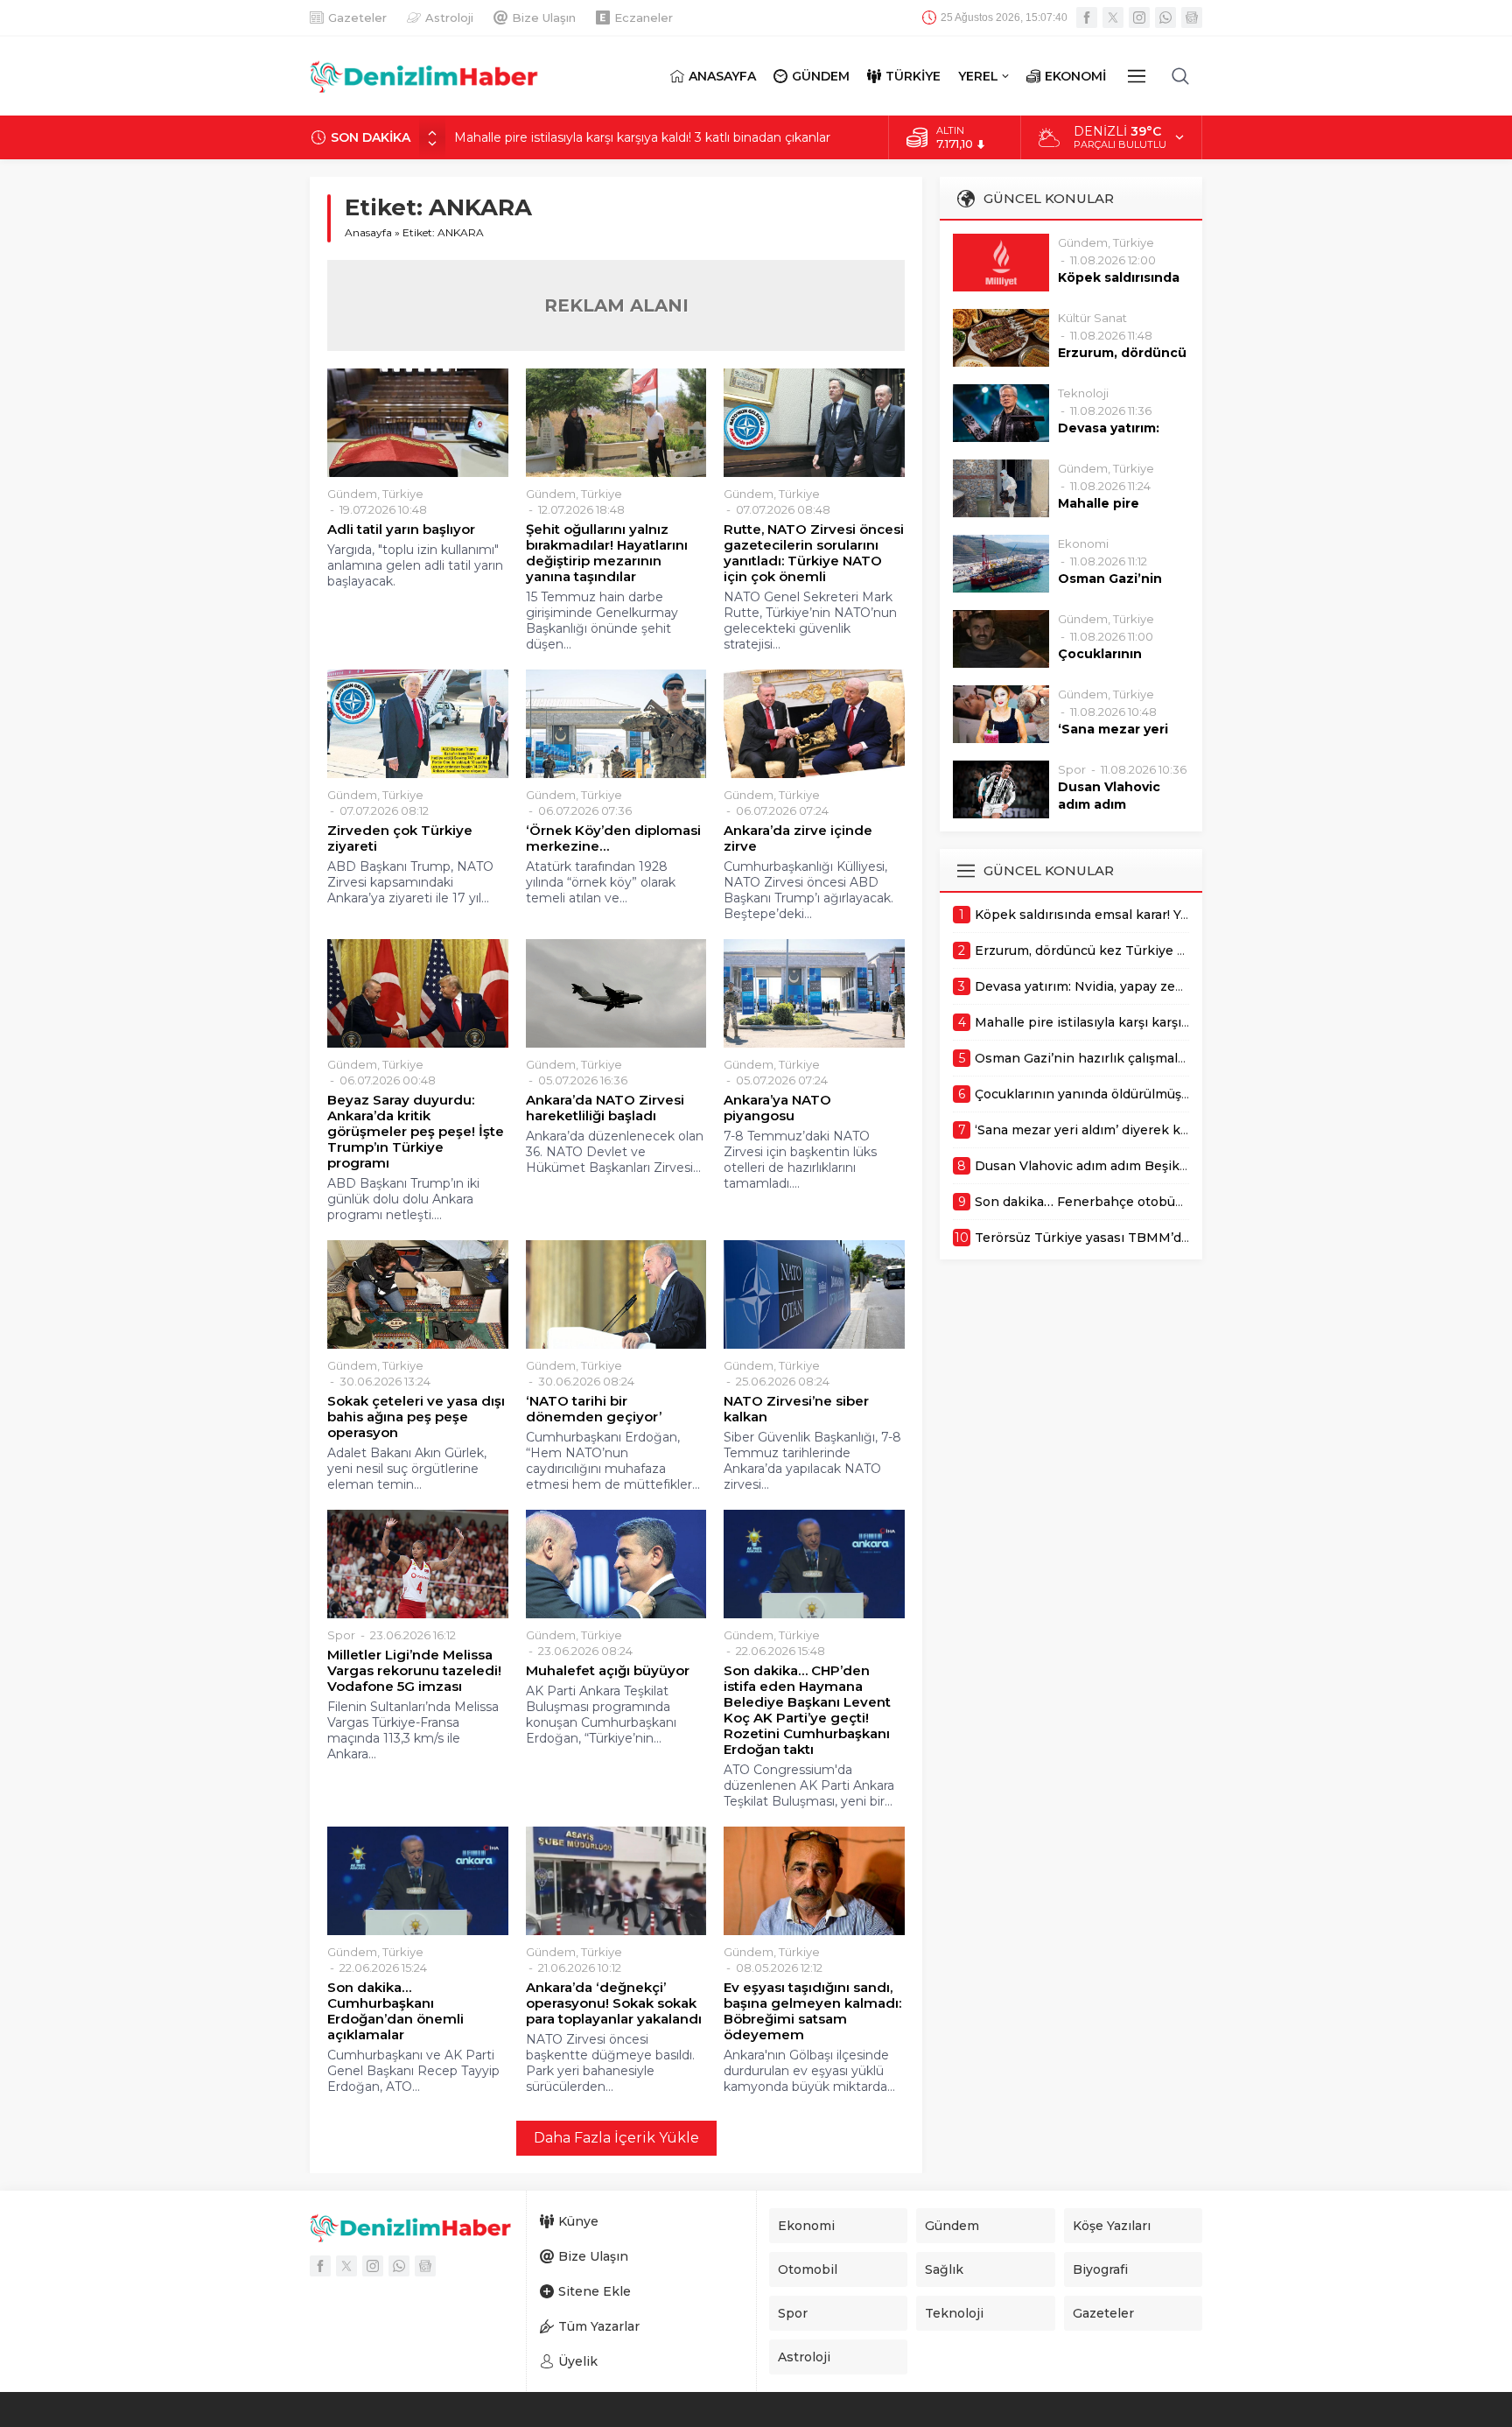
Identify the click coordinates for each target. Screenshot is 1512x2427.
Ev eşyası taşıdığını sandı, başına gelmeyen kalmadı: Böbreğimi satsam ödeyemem (812, 2011)
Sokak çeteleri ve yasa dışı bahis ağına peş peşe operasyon (416, 1417)
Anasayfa (368, 232)
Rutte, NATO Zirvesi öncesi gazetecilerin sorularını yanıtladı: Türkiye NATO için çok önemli (814, 553)
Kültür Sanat (1092, 318)
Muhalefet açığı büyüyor (608, 1671)
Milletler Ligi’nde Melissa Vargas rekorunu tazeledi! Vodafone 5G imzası (414, 1671)
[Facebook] (1087, 18)
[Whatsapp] (1165, 18)
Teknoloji (1083, 393)
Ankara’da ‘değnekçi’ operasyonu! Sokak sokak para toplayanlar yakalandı (614, 2003)
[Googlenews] (1192, 18)
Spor (341, 1635)
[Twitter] (1113, 18)
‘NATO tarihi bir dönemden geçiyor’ (594, 1409)
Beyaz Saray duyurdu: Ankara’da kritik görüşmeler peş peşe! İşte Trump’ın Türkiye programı (416, 1132)
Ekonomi (1083, 544)
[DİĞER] (1137, 76)
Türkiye (403, 494)
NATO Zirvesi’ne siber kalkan (796, 1409)
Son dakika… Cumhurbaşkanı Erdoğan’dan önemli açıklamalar (395, 2011)
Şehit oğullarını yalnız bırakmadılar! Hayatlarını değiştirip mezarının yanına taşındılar (607, 553)
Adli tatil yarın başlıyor (401, 530)
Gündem (352, 494)
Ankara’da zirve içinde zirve (798, 838)
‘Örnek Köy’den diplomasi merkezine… (613, 838)
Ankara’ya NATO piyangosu (777, 1108)
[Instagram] (1139, 18)
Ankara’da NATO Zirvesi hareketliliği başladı (605, 1108)
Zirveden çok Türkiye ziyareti (400, 838)
